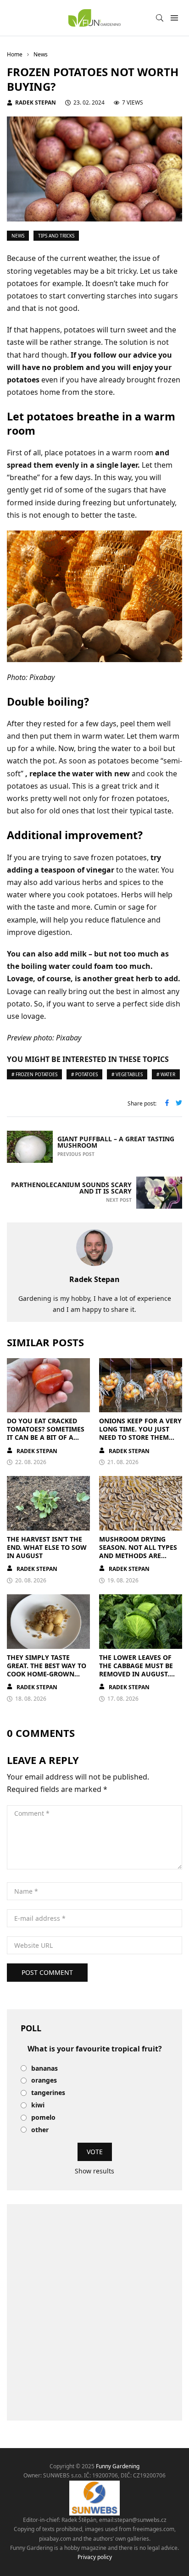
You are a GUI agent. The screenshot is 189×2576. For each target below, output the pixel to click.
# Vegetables (127, 1074)
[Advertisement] (94, 2312)
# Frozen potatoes (34, 1074)
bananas (44, 2069)
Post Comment (47, 1972)
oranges (44, 2081)
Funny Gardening (118, 2466)
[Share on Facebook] (167, 1104)
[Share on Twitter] (179, 1104)
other (40, 2130)
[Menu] (174, 18)
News (18, 236)
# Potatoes (84, 1074)
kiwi (38, 2105)
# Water (166, 1074)
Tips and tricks (56, 236)
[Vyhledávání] (160, 18)
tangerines (48, 2093)
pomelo (43, 2118)
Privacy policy (95, 2557)
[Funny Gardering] (94, 18)
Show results (94, 2171)
